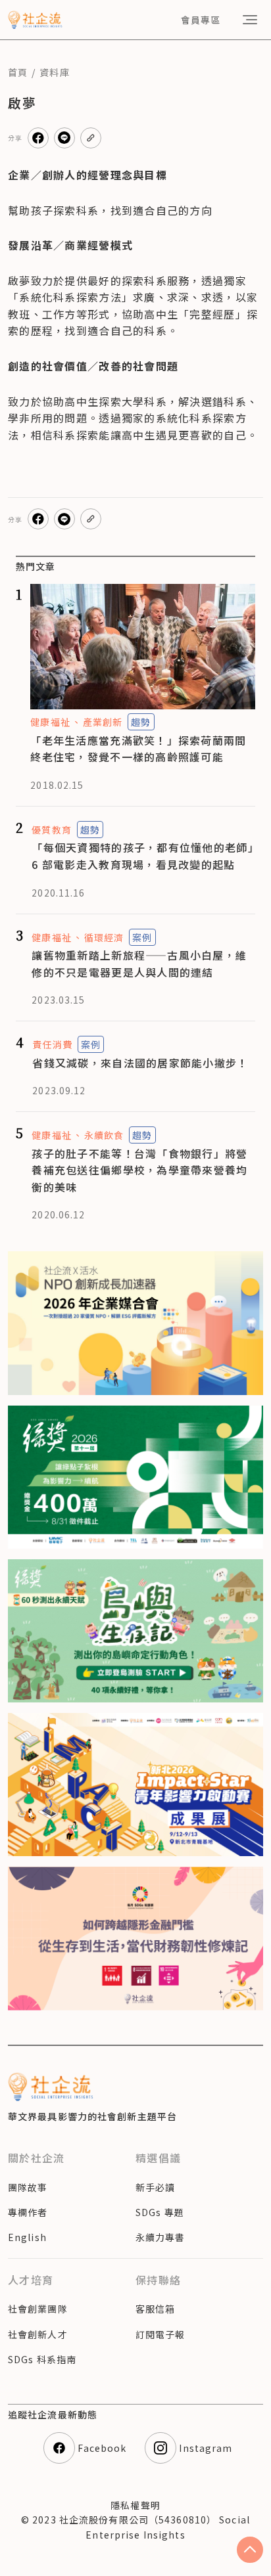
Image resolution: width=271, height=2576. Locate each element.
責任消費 (52, 1044)
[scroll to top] (250, 2550)
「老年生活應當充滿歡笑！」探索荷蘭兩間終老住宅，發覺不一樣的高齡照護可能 (138, 749)
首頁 (18, 72)
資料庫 (54, 72)
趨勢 (141, 722)
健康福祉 (50, 722)
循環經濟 (104, 937)
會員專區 (201, 20)
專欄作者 (28, 2212)
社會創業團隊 (38, 2309)
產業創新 (103, 722)
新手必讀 (155, 2187)
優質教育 (51, 830)
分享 (15, 138)
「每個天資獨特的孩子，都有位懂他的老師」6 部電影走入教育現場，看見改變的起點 (143, 856)
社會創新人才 (38, 2334)
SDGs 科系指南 (42, 2359)
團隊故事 (28, 2187)
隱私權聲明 (135, 2505)
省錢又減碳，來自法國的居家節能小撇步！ (140, 1063)
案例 (142, 937)
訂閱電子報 (160, 2334)
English (27, 2237)
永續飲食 (104, 1135)
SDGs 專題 (160, 2212)
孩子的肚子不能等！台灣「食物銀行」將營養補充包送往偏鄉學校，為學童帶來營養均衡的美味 (139, 1170)
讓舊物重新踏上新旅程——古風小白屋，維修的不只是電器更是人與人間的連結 (139, 964)
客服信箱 (155, 2309)
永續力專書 (160, 2237)
